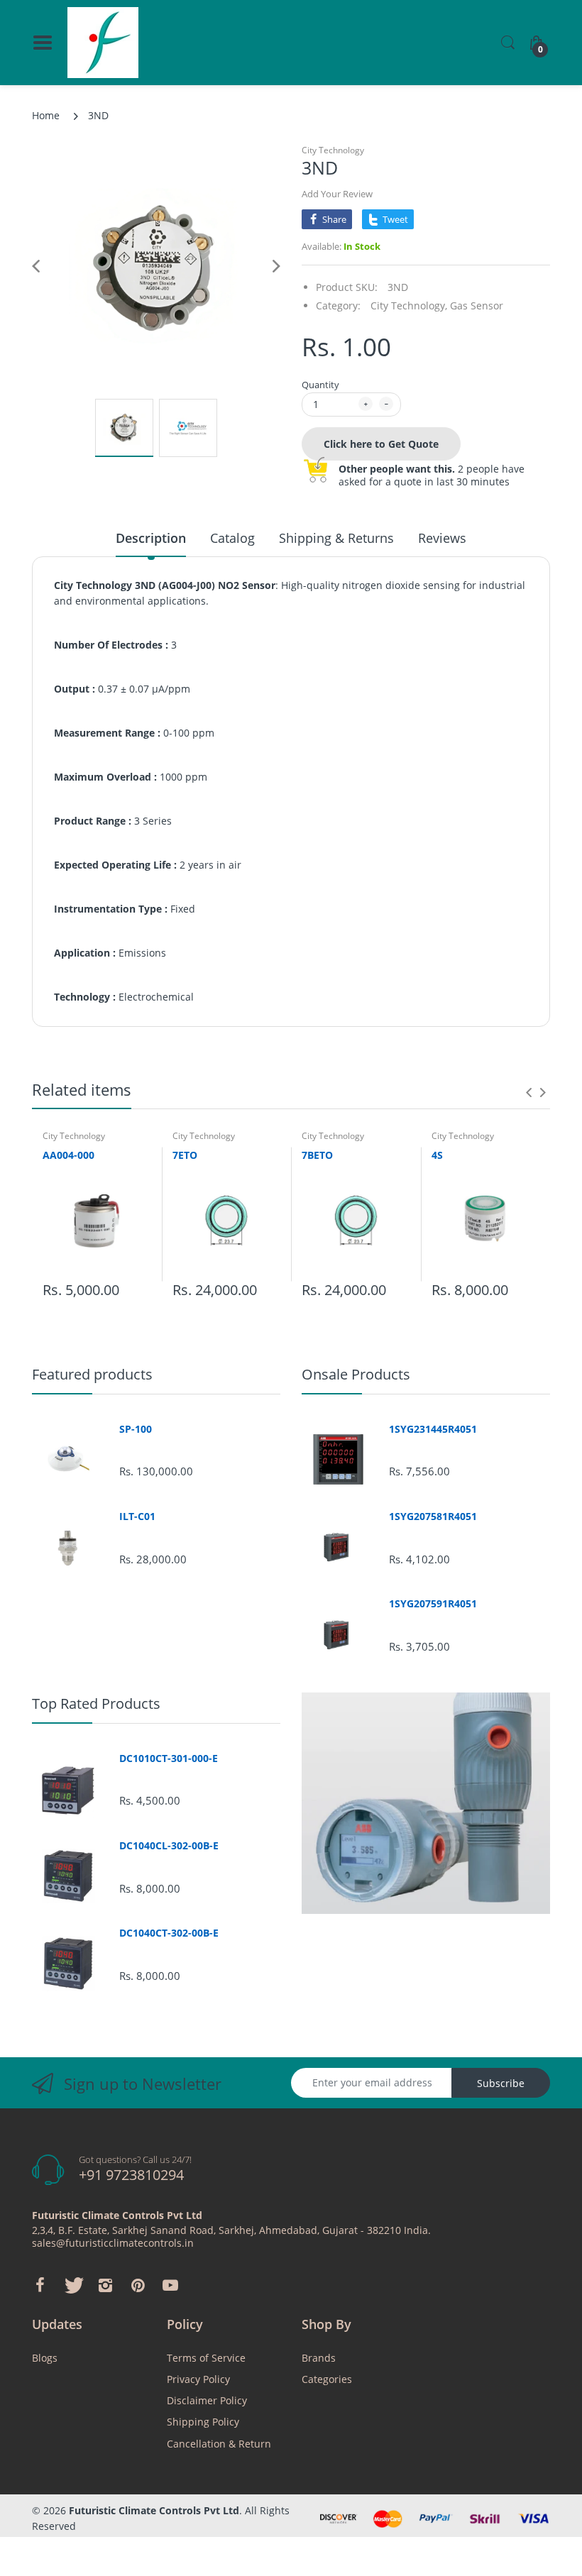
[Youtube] (170, 2285)
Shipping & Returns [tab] (336, 538)
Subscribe (501, 2083)
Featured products (92, 1374)
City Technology (333, 150)
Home (46, 115)
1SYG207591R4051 (433, 1604)
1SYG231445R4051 (433, 1429)
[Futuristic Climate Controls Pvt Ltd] (103, 43)
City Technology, (409, 306)
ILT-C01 (137, 1517)
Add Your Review (337, 194)
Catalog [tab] (232, 538)
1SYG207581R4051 (433, 1517)
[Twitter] (72, 2285)
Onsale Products (356, 1374)
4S (437, 1155)
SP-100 (136, 1429)
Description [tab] (151, 538)
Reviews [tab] (442, 538)
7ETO (185, 1155)
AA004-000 (68, 1155)
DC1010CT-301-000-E (169, 1758)
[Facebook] (40, 2285)
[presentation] (529, 1092)
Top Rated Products (96, 1703)
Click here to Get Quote (381, 444)
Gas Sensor (477, 306)
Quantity (320, 385)
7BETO (317, 1155)
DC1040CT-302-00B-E (169, 1933)
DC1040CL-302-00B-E (169, 1846)
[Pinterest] (138, 2285)
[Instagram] (105, 2285)
